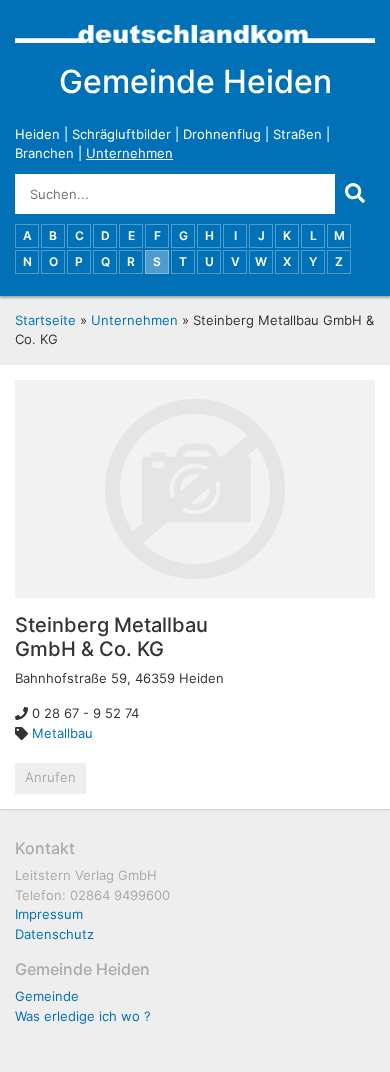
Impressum (49, 914)
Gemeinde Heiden (195, 81)
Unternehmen (129, 153)
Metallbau (62, 733)
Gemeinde (47, 996)
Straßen (297, 134)
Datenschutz (54, 934)
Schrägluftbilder (121, 134)
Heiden (37, 134)
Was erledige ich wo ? (83, 1016)
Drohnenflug (222, 134)
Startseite (45, 320)
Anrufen (50, 777)
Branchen (44, 153)
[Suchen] (355, 194)
